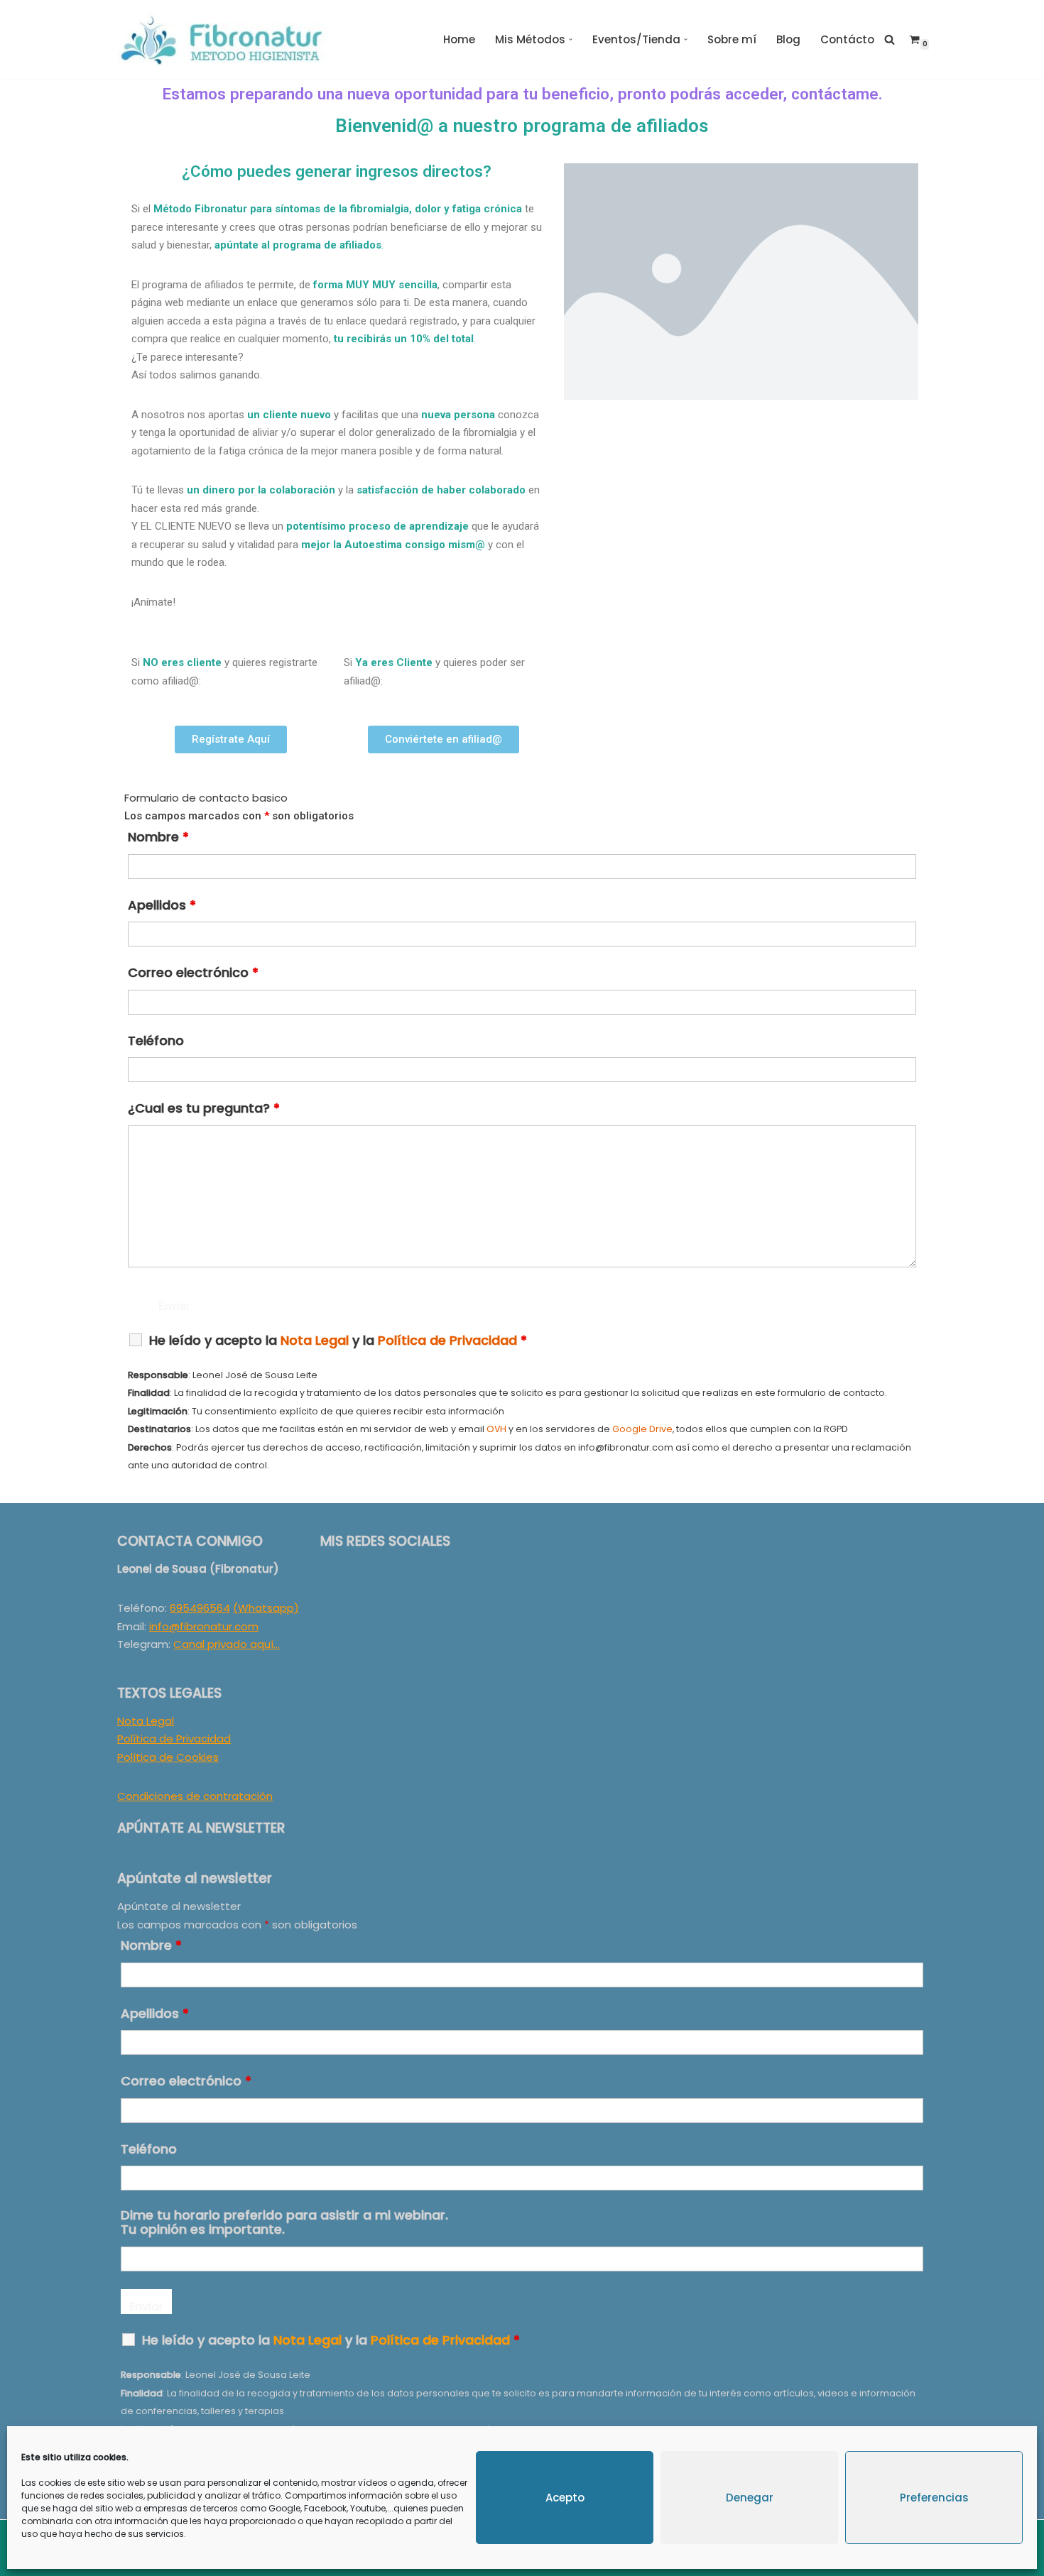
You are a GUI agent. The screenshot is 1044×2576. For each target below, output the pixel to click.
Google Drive (642, 1429)
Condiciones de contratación (195, 1796)
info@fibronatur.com (204, 1626)
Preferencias (934, 2498)
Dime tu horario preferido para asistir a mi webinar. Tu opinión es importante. (284, 2222)
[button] (571, 39)
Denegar (750, 2498)
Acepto (565, 2498)
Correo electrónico (193, 973)
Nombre (158, 837)
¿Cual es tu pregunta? (204, 1108)
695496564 (200, 1608)
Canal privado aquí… (227, 1644)
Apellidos (162, 905)
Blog (788, 39)
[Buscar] (890, 39)
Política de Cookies (168, 1757)
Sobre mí (732, 39)
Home (459, 39)
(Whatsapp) (266, 1608)
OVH (496, 1429)
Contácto (847, 39)
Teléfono (156, 1041)
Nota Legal (146, 1721)
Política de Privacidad (174, 1739)
